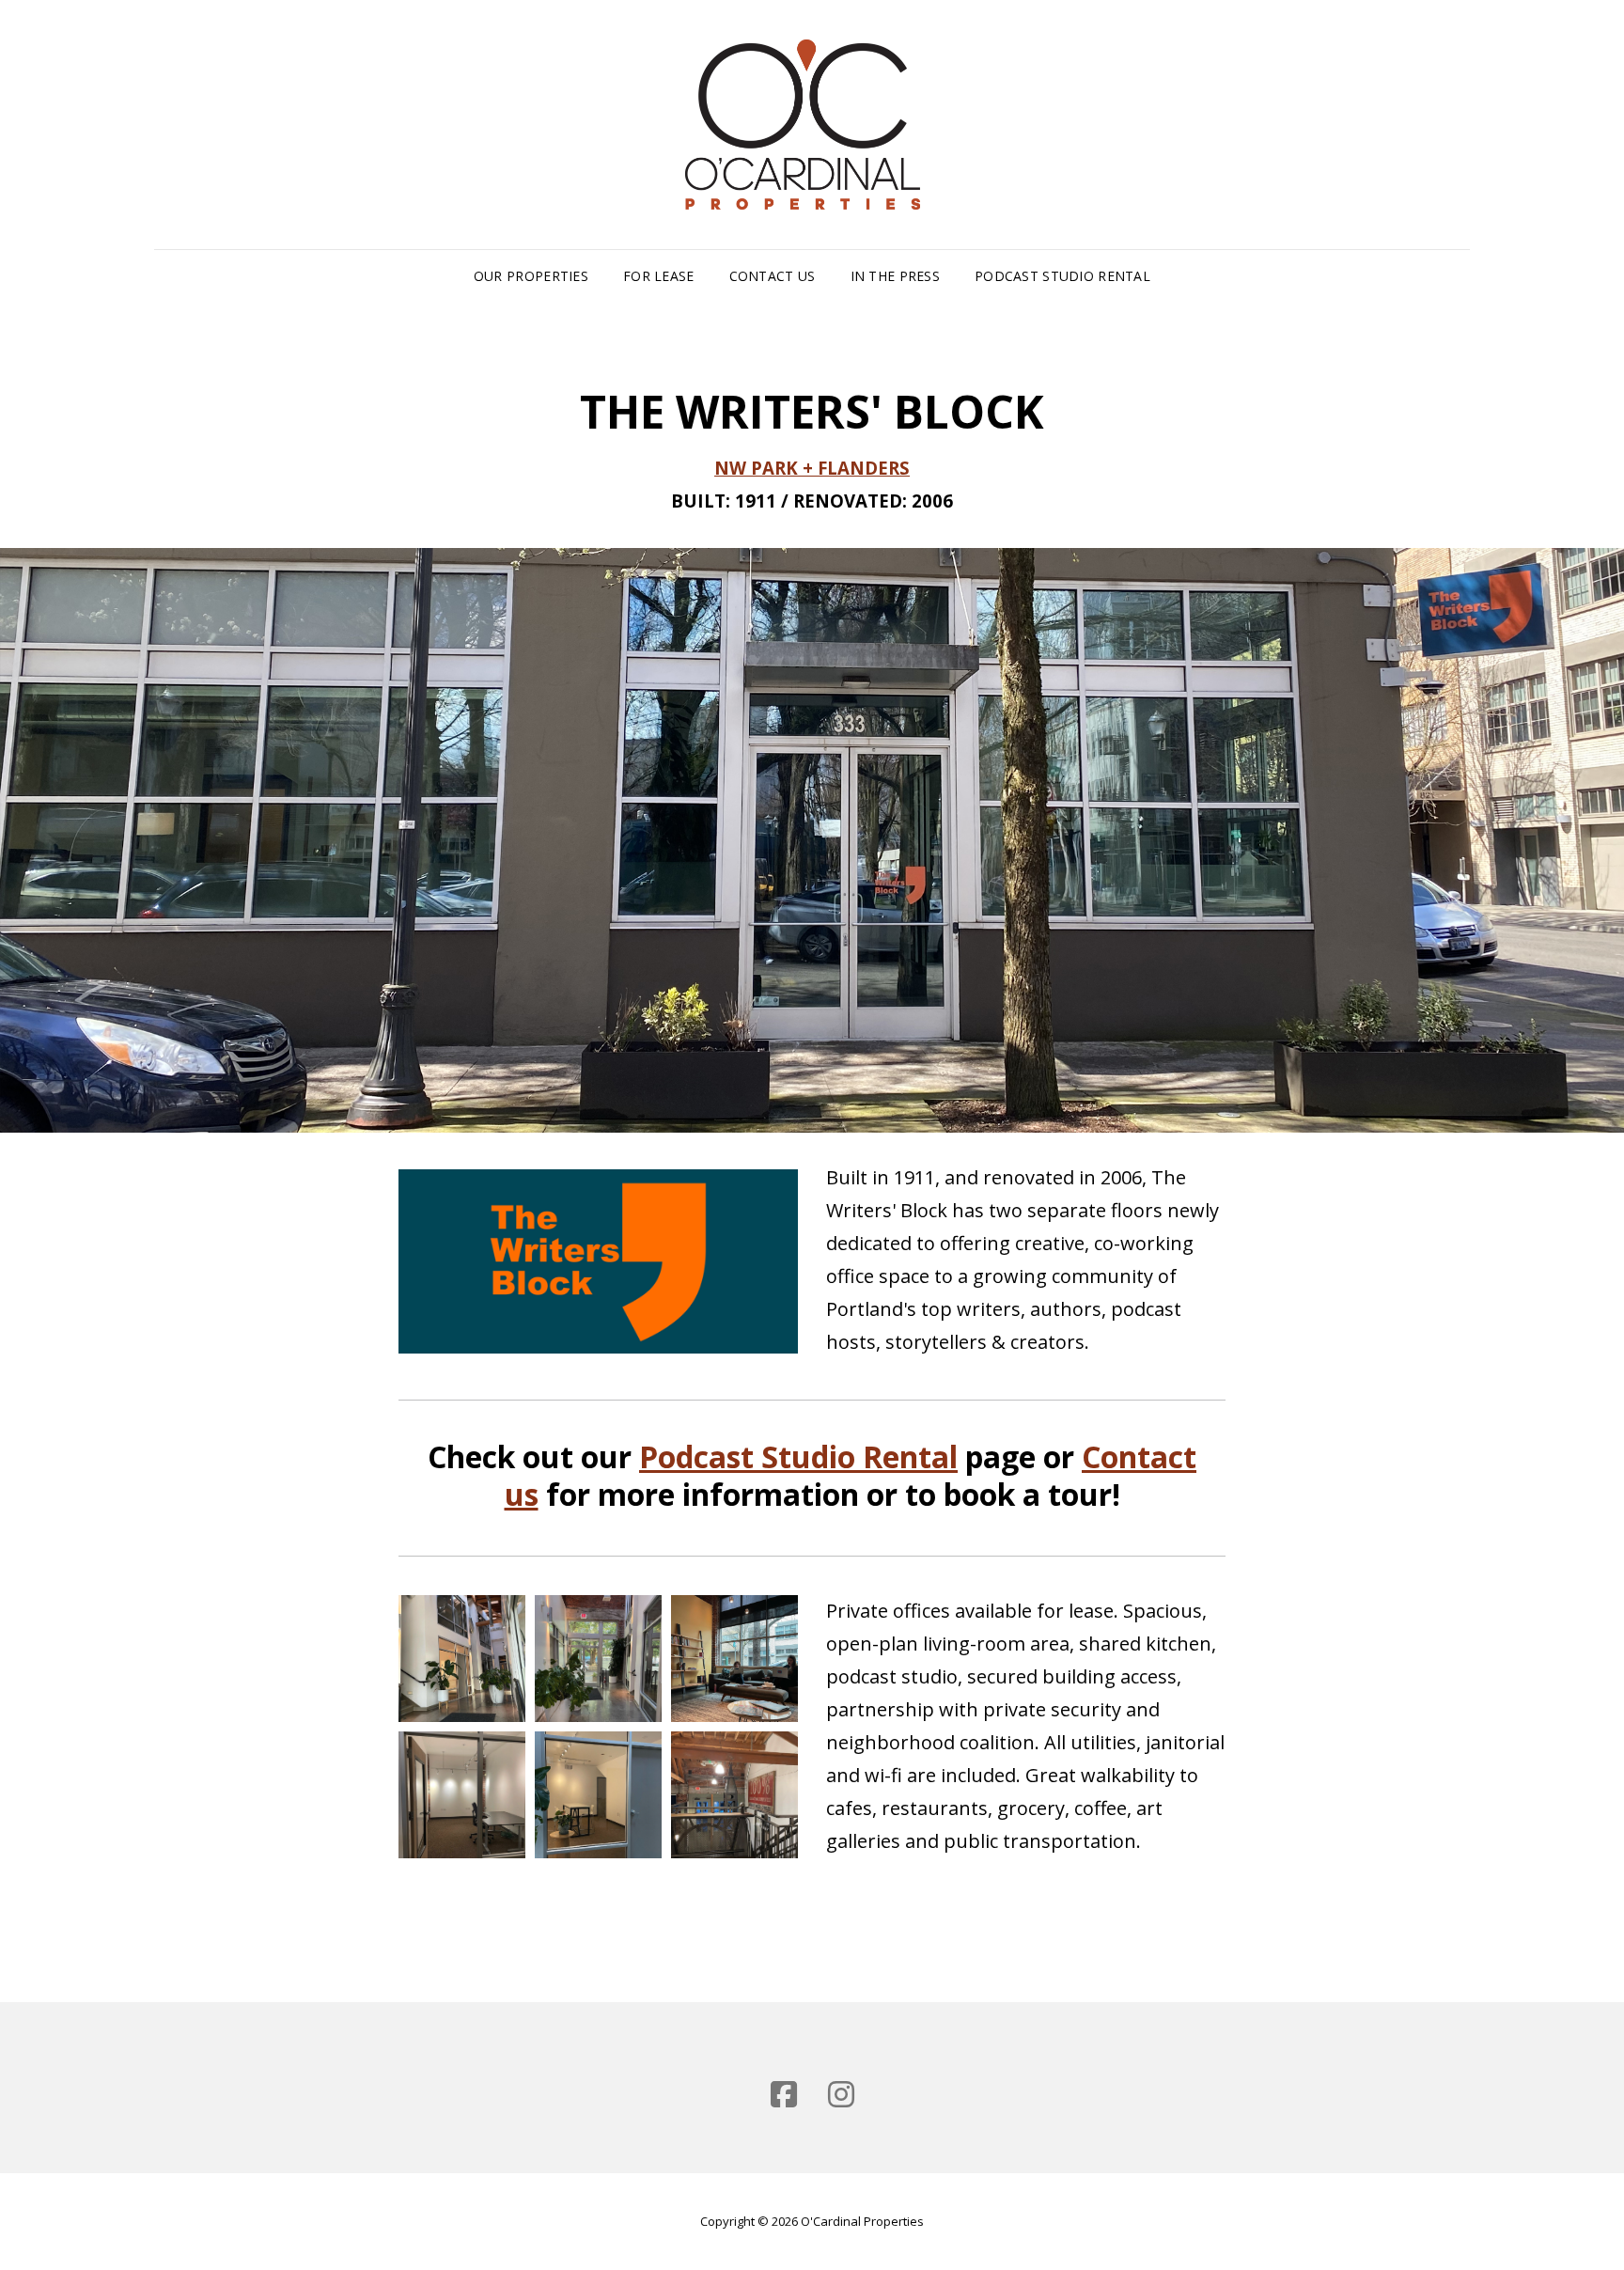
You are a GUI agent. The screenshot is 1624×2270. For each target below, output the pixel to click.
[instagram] (841, 2094)
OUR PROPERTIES (531, 276)
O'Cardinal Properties (862, 2221)
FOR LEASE (659, 276)
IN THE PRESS (895, 276)
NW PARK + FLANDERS (812, 468)
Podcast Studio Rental (1062, 276)
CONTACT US (773, 276)
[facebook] (784, 2094)
